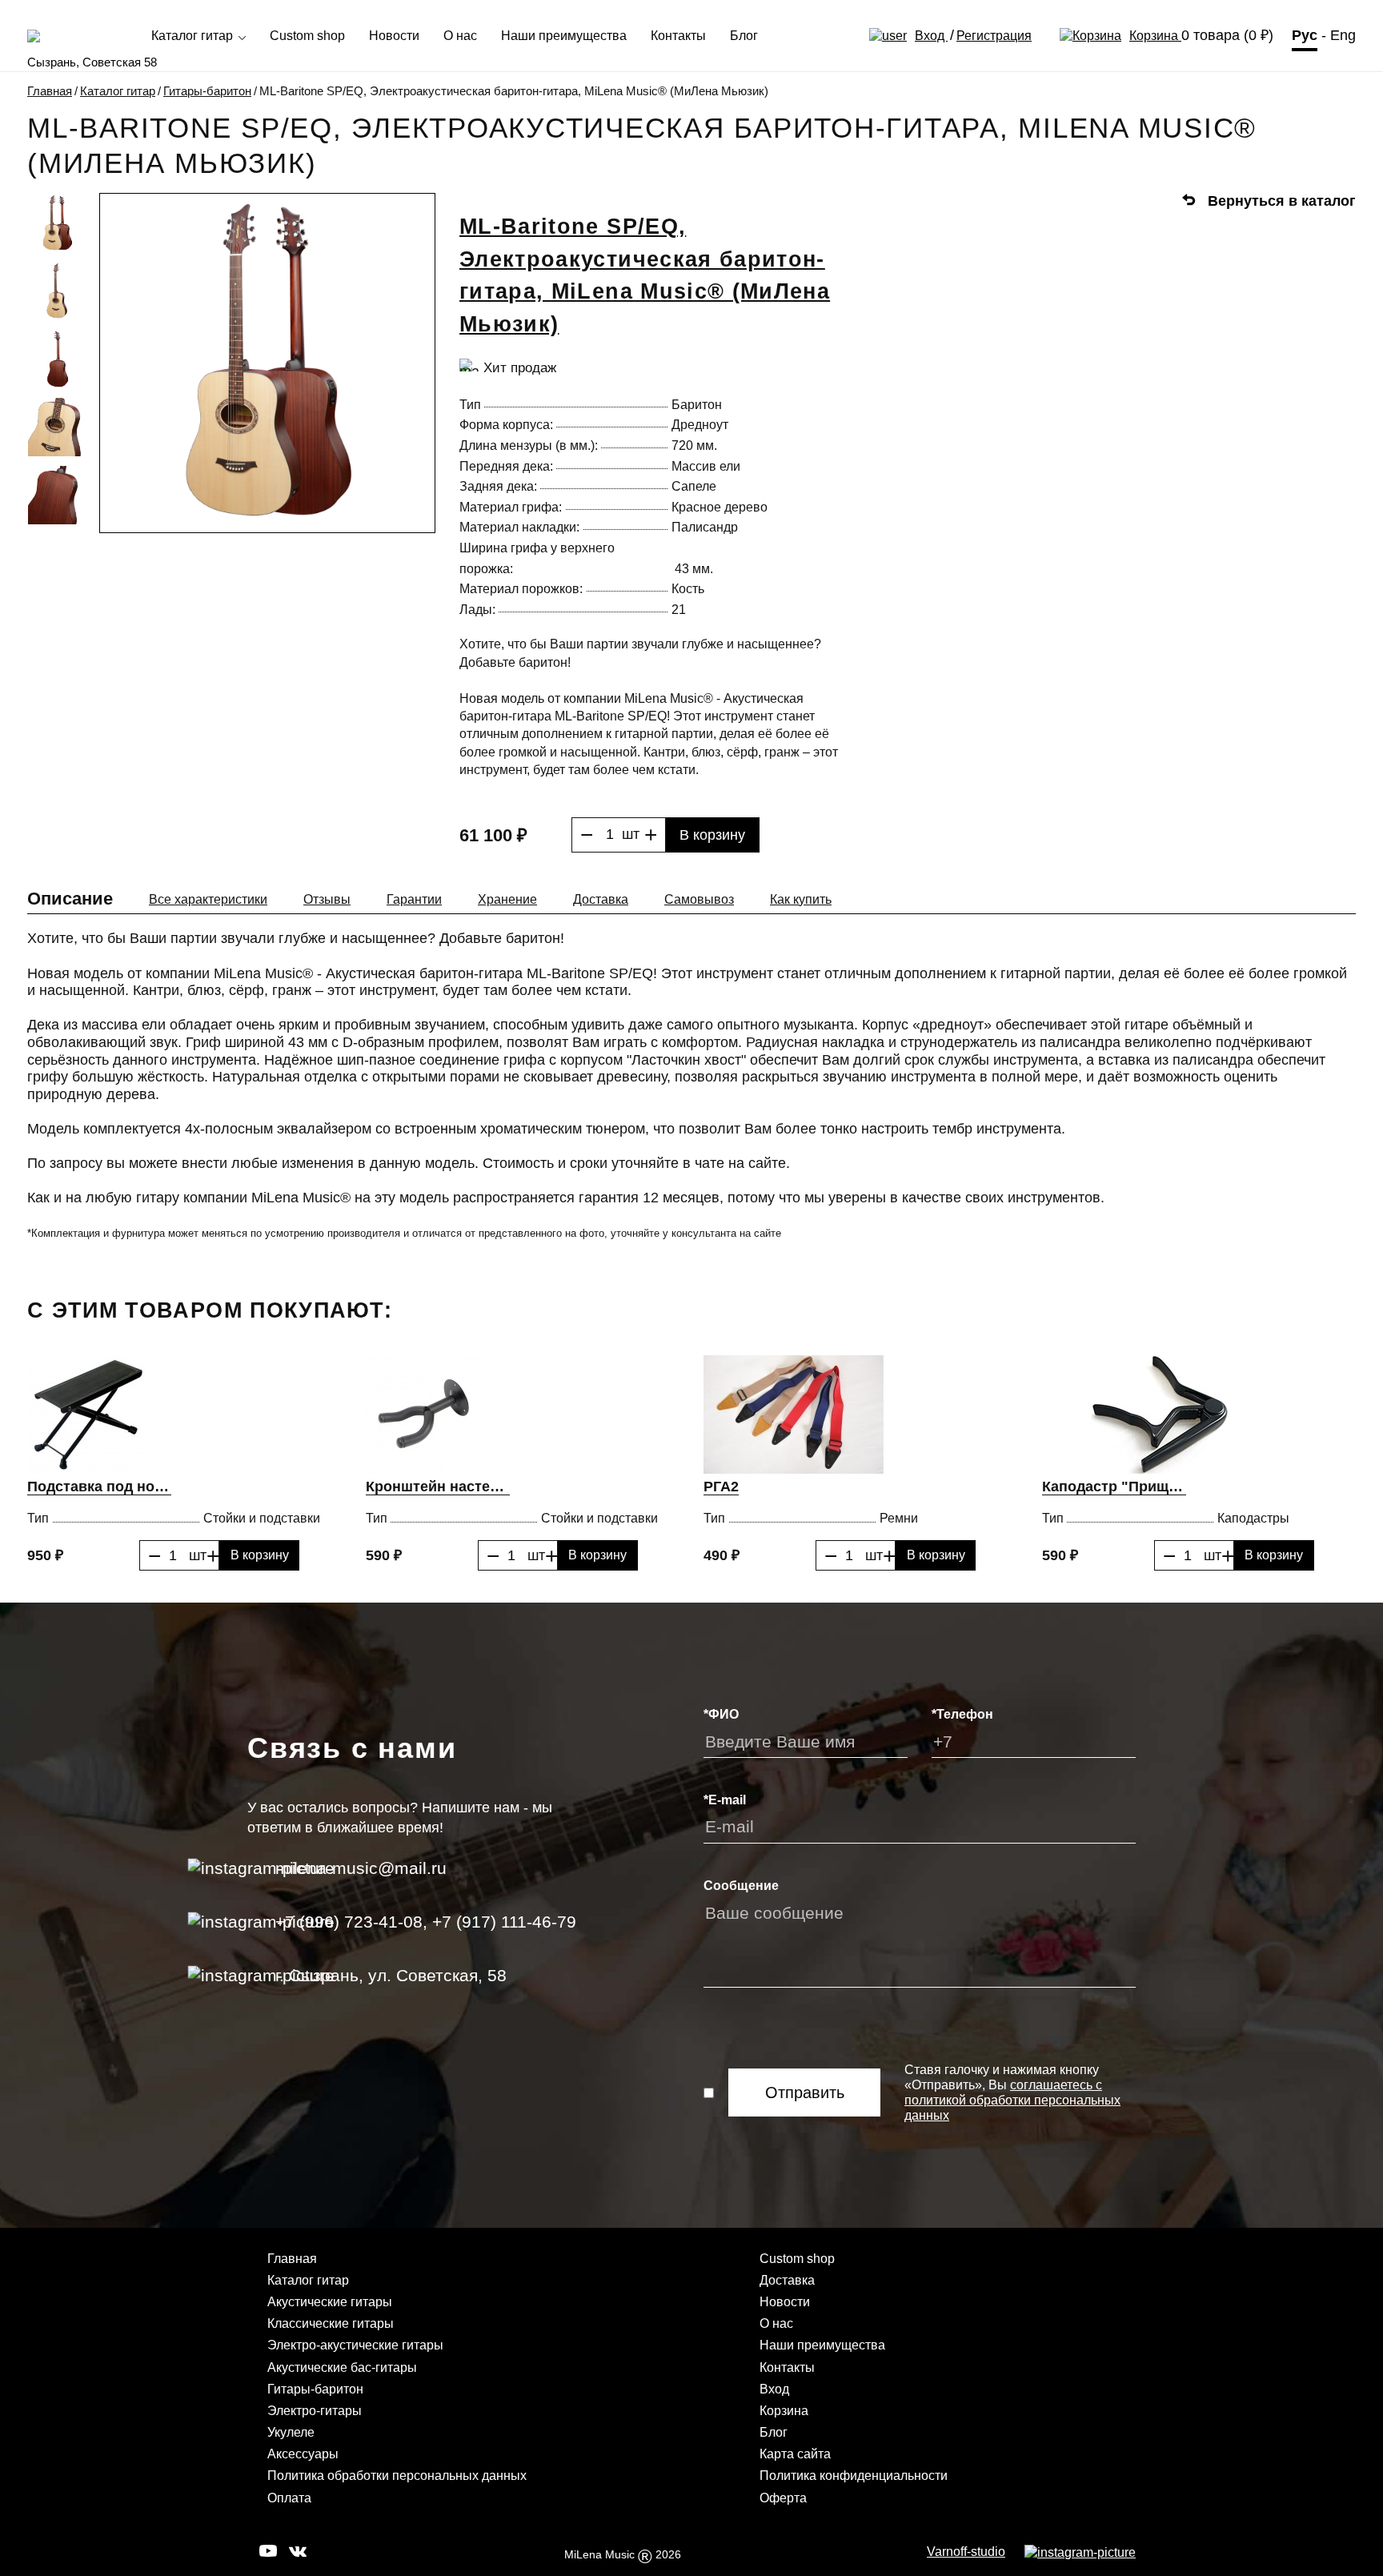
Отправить (805, 2092)
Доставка (787, 2280)
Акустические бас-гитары (342, 2367)
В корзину (712, 835)
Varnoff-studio (966, 2552)
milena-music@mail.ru (361, 1868)
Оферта (783, 2498)
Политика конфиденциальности (854, 2476)
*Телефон (962, 1714)
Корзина (1155, 36)
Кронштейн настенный (438, 1487)
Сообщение (741, 1886)
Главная (50, 91)
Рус (1305, 35)
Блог (744, 36)
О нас (460, 36)
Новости (394, 36)
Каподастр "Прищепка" (1114, 1487)
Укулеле (291, 2432)
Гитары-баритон (207, 91)
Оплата (289, 2498)
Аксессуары (303, 2454)
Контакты (678, 36)
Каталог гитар (194, 36)
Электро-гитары (315, 2411)
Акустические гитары (330, 2302)
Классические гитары (331, 2323)
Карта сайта (795, 2454)
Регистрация (994, 36)
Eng (1343, 35)
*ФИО (721, 1714)
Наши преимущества (564, 36)
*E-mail (725, 1800)
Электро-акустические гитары (355, 2345)
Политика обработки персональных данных (397, 2476)
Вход (931, 36)
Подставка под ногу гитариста (99, 1487)
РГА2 (721, 1487)
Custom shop (307, 36)
